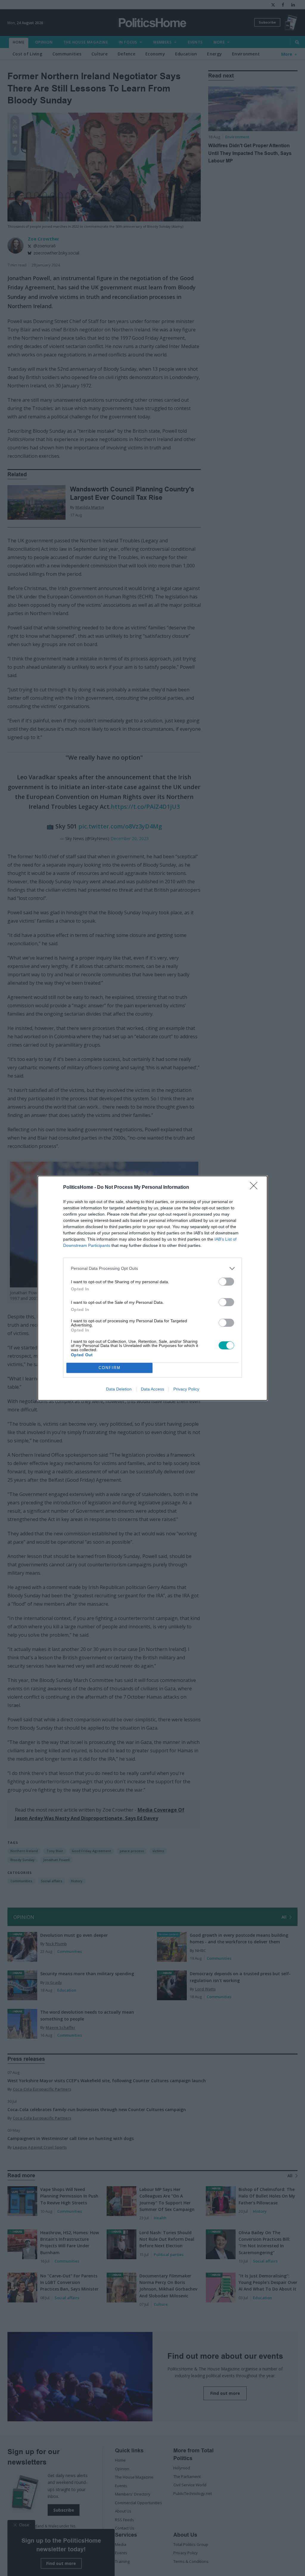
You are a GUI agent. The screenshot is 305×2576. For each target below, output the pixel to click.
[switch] (226, 1282)
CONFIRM (110, 1368)
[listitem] (152, 1268)
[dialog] (152, 1288)
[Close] (256, 1188)
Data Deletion (119, 1389)
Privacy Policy (186, 1389)
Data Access (152, 1389)
